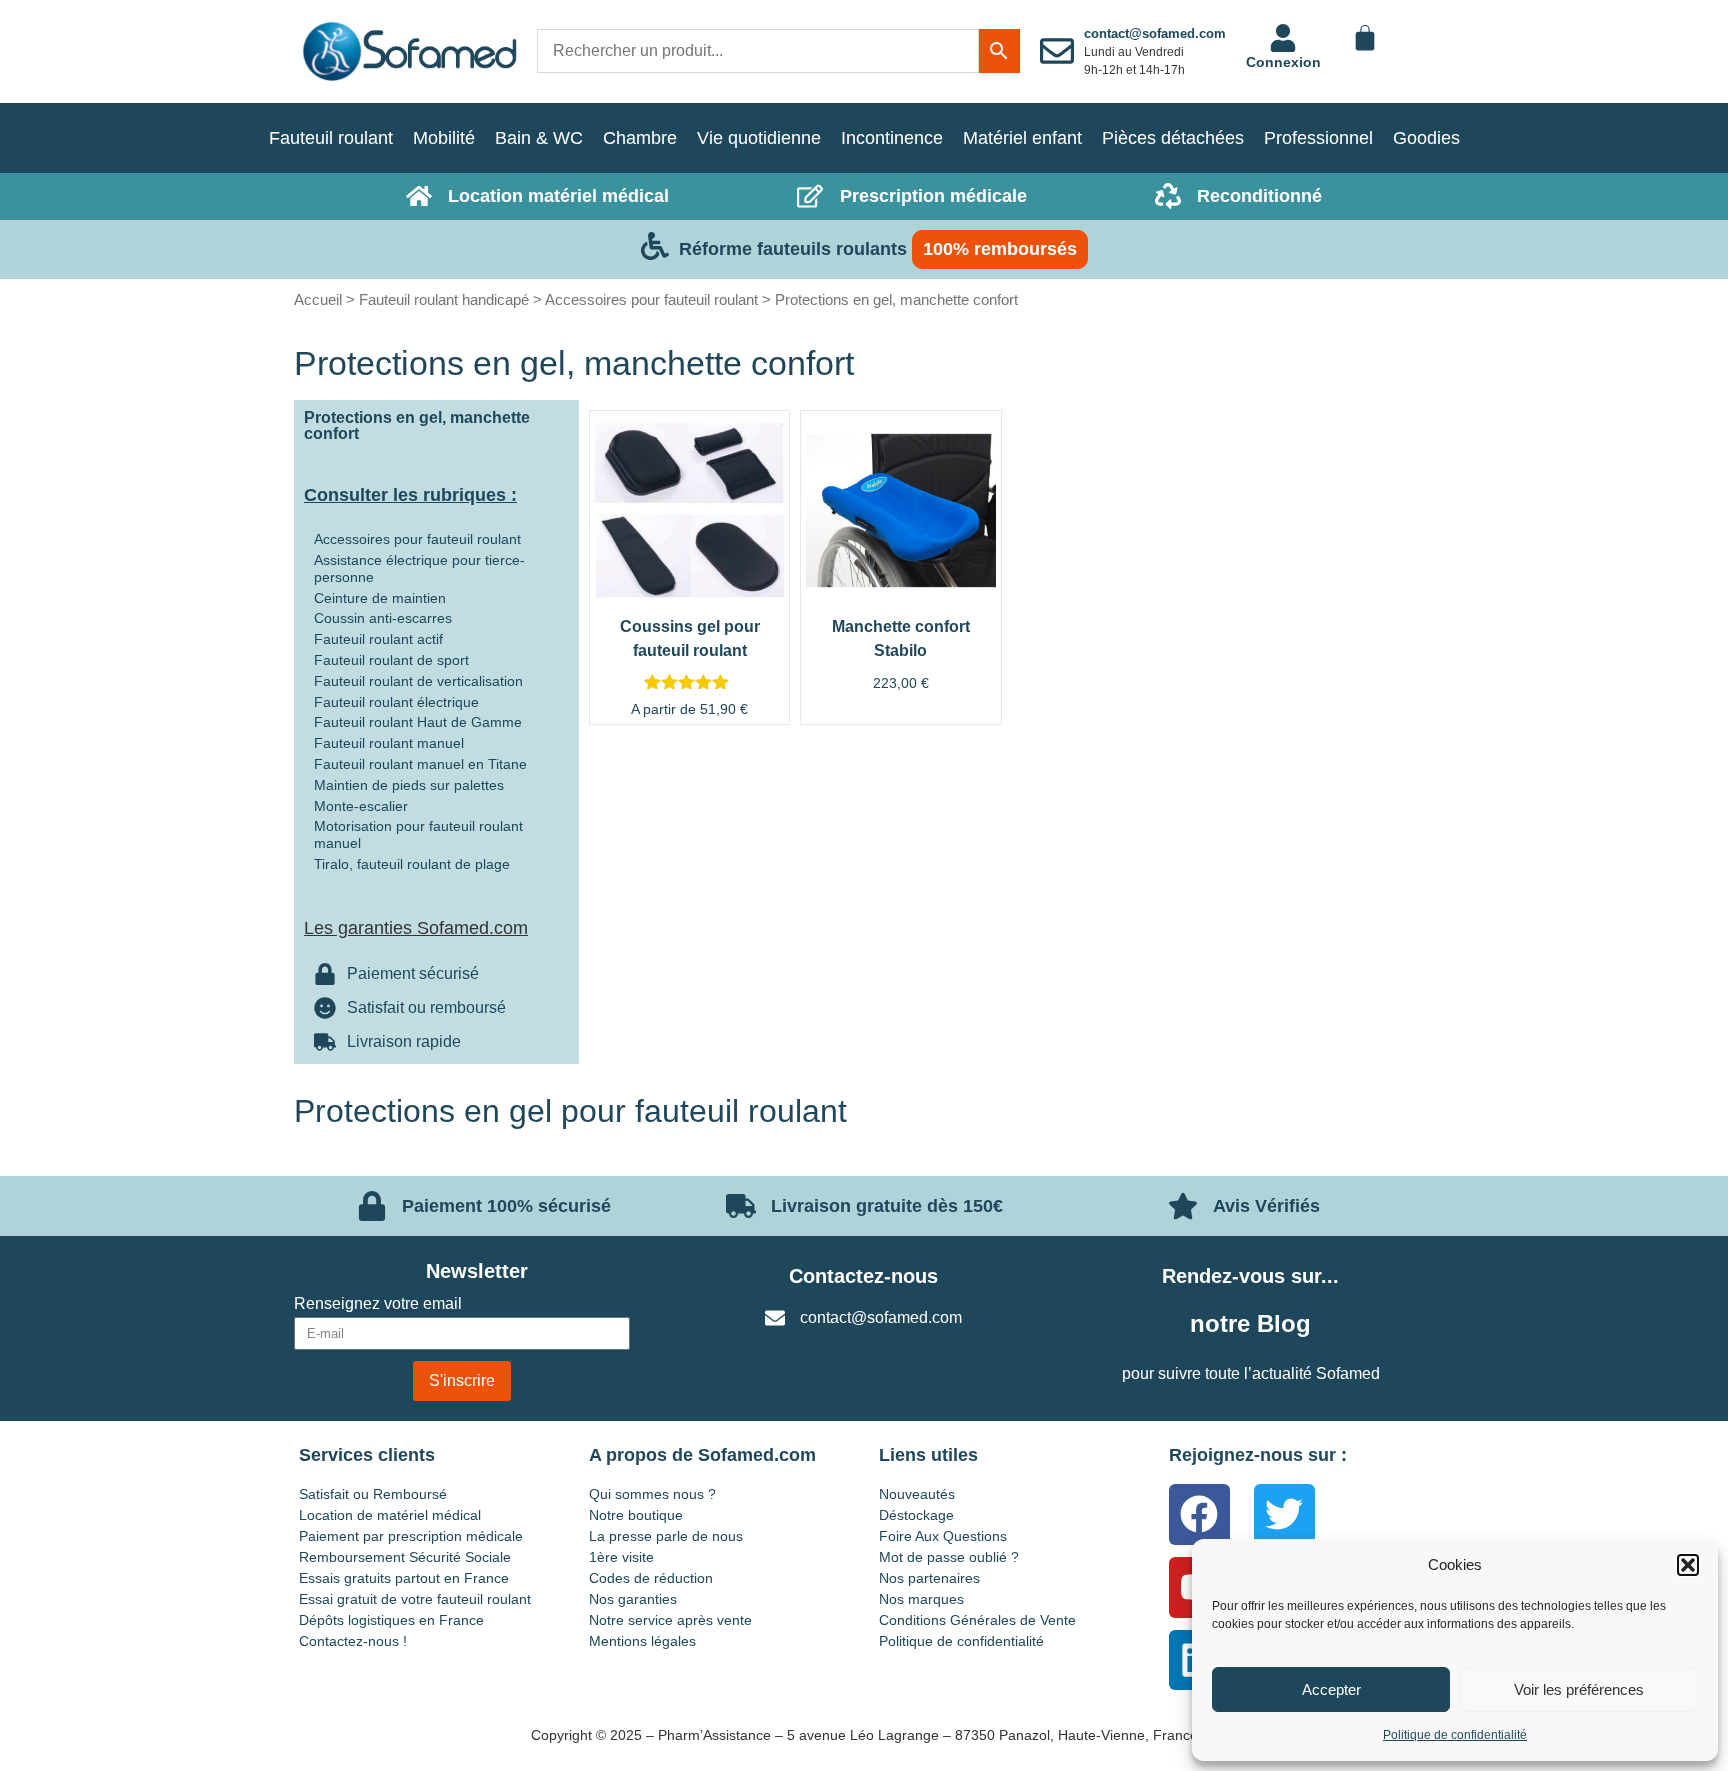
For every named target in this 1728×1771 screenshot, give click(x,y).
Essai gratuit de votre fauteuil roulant (415, 1599)
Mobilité (444, 138)
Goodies (1426, 138)
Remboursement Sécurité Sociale (405, 1557)
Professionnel (1318, 138)
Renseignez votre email (378, 1304)
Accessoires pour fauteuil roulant (651, 299)
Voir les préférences (1579, 1689)
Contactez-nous (863, 1276)
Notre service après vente (670, 1620)
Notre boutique (636, 1515)
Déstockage (916, 1515)
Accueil (318, 299)
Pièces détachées (1173, 138)
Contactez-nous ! (353, 1641)
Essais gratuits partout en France (404, 1578)
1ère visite (621, 1557)
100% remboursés (1000, 249)
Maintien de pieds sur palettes (409, 785)
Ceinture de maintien (380, 598)
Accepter (1331, 1689)
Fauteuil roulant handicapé (444, 299)
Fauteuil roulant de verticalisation (418, 681)
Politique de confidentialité (1455, 1735)
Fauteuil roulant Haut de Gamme (418, 722)
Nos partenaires (929, 1578)
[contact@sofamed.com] (1057, 51)
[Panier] (1365, 38)
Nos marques (921, 1599)
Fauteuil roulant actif (378, 639)
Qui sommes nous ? (652, 1494)
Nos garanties (633, 1599)
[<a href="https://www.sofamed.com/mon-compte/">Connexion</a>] (1283, 38)
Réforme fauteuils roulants (793, 249)
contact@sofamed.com (1155, 33)
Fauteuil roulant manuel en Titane (420, 764)
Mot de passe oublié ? (949, 1557)
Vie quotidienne (759, 138)
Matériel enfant (1022, 138)
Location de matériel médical (390, 1515)
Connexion (1283, 62)
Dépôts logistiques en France (391, 1620)
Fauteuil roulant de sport (391, 660)
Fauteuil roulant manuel (389, 743)
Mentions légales (642, 1641)
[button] (1688, 1565)
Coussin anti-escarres (383, 618)
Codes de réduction (651, 1578)
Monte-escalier (361, 806)
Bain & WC (539, 138)
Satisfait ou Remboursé (373, 1494)
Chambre (640, 138)
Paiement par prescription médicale (411, 1536)
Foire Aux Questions (943, 1536)
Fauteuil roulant (331, 138)
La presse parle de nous (666, 1536)
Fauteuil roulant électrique (396, 702)
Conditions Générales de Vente (977, 1620)
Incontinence (892, 138)
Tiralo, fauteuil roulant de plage (412, 864)
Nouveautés (917, 1494)
